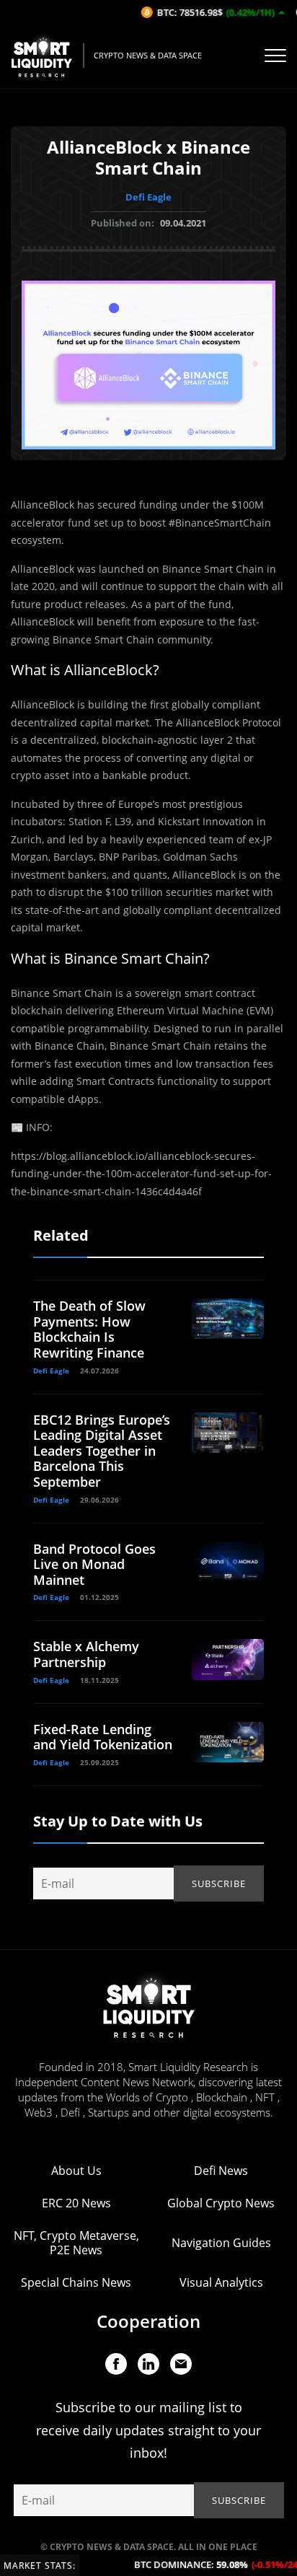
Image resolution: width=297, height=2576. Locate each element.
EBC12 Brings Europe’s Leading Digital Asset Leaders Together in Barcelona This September (102, 1451)
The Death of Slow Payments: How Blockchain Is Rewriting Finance (89, 1329)
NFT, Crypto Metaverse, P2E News (76, 2243)
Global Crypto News (221, 2203)
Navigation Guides (221, 2243)
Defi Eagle (148, 197)
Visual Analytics (221, 2282)
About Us (76, 2171)
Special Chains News (76, 2282)
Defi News (221, 2171)
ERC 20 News (76, 2203)
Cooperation (148, 2321)
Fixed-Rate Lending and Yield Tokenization (103, 1737)
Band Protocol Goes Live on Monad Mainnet (94, 1564)
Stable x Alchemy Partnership (86, 1654)
